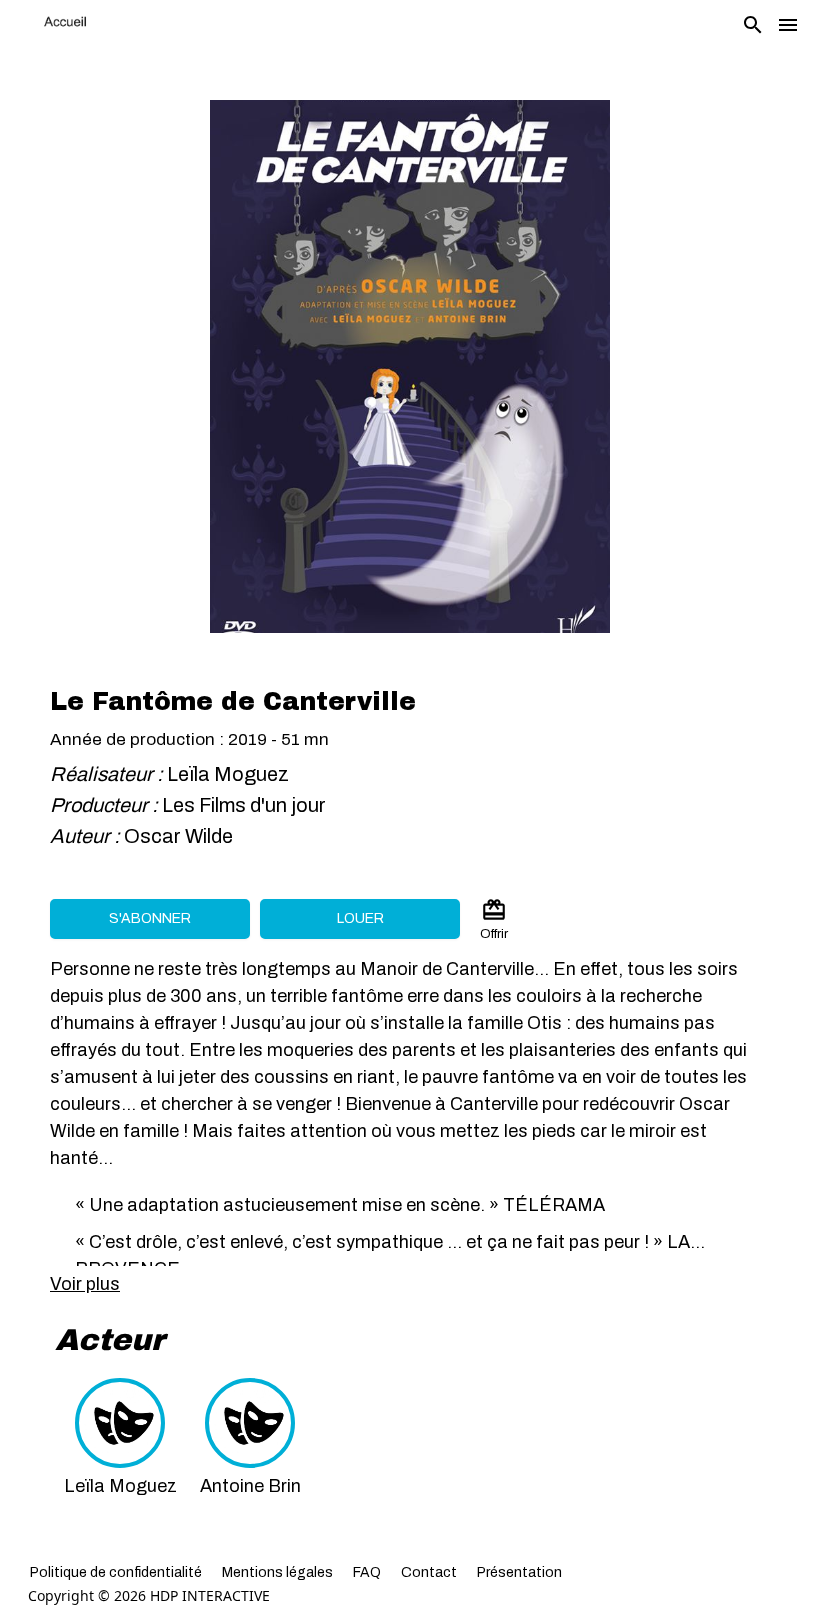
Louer (360, 918)
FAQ (367, 1572)
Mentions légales (277, 1572)
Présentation (519, 1572)
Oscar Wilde (178, 836)
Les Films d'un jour (244, 805)
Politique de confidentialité (116, 1572)
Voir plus (85, 1284)
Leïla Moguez (228, 774)
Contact (429, 1572)
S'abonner (150, 918)
